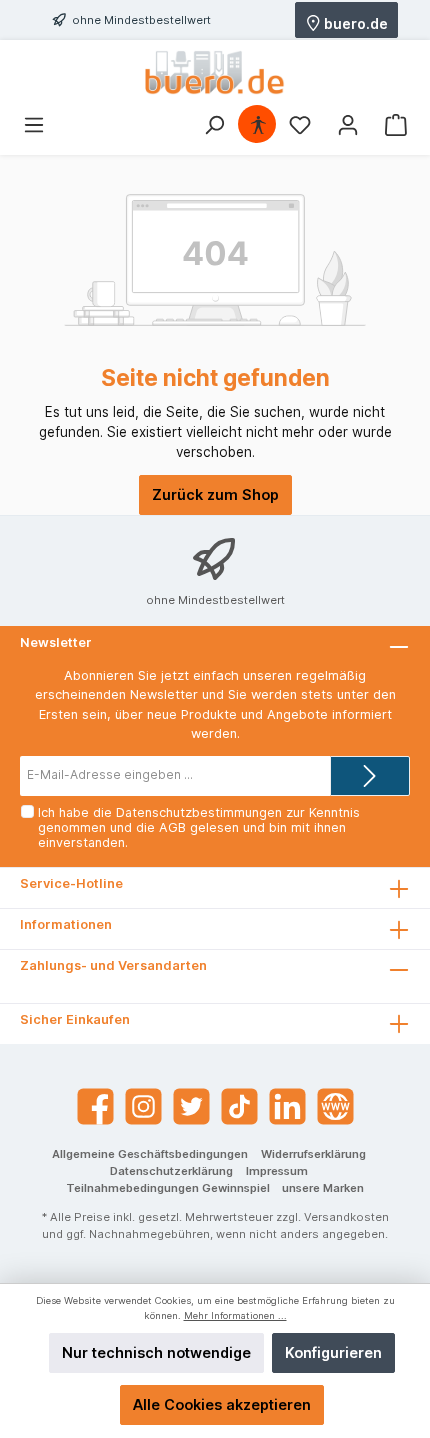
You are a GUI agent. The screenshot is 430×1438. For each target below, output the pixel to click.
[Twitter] (191, 1106)
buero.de (354, 22)
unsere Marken (323, 1188)
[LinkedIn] (287, 1106)
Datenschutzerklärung (171, 1171)
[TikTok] (239, 1106)
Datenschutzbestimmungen (199, 812)
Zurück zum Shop (215, 494)
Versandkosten (346, 1217)
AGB (172, 827)
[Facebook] (95, 1106)
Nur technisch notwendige (156, 1352)
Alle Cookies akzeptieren (222, 1404)
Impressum (277, 1171)
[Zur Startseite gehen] (215, 72)
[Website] (335, 1106)
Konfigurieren (333, 1352)
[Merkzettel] (300, 125)
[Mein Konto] (348, 125)
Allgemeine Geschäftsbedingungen (150, 1154)
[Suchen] (214, 125)
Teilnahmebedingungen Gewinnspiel (168, 1188)
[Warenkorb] (396, 125)
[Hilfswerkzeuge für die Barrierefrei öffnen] (258, 125)
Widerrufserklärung (313, 1154)
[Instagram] (143, 1106)
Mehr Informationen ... (235, 1315)
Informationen (66, 924)
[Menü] (34, 125)
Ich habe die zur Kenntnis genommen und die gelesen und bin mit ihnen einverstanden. (199, 827)
